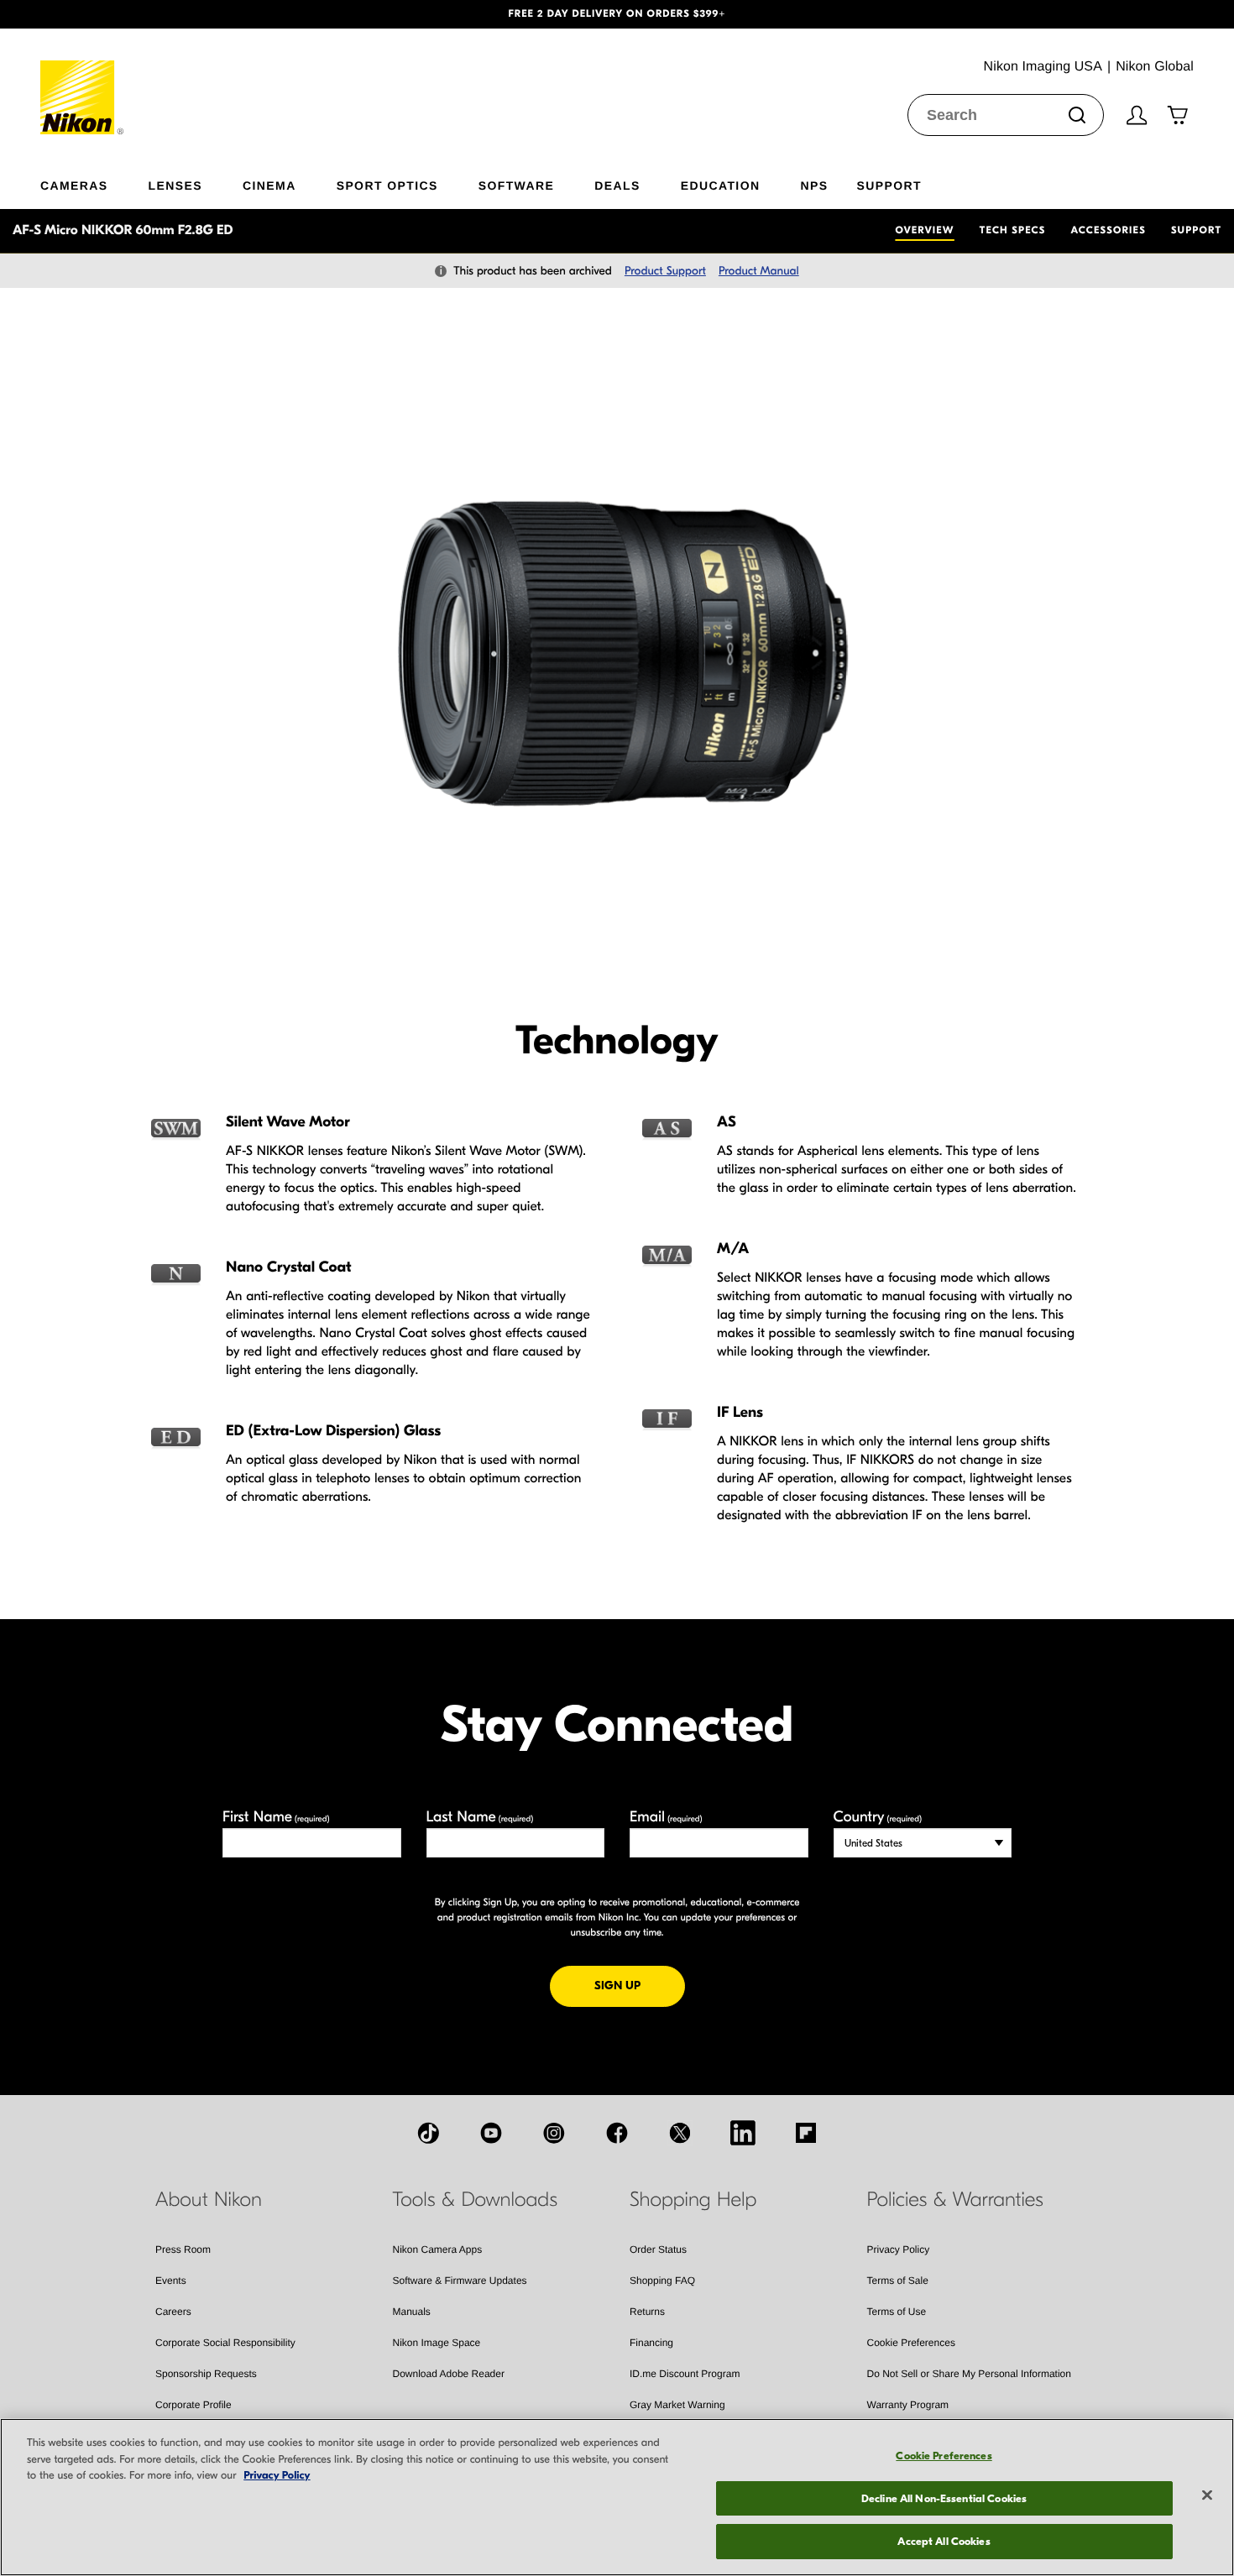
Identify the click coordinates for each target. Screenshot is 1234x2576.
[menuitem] (94, 182)
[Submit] (1077, 115)
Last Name (480, 1817)
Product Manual (759, 271)
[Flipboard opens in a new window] (806, 2133)
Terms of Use (897, 2312)
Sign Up (640, 1985)
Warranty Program (908, 2405)
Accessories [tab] (1109, 231)
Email (666, 1817)
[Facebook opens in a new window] (617, 2133)
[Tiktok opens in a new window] (428, 2133)
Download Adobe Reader (449, 2374)
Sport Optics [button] (387, 185)
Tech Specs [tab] (1013, 231)
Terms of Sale (898, 2281)
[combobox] (1006, 115)
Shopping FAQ (662, 2281)
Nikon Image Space (437, 2343)
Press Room (183, 2249)
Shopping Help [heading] (693, 2200)
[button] (93, 14)
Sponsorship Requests (206, 2374)
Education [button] (721, 185)
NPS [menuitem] (814, 185)
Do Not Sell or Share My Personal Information (969, 2374)
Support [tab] (1196, 231)
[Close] (1207, 2495)
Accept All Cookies (944, 2541)
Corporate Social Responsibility (225, 2343)
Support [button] (889, 185)
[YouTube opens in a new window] (491, 2133)
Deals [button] (617, 185)
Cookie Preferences (911, 2343)
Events (171, 2281)
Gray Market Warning (677, 2405)
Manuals (412, 2312)
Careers (173, 2312)
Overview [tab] (924, 231)
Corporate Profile (193, 2405)
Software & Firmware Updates (460, 2281)
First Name (276, 1817)
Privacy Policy (899, 2249)
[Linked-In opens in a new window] (743, 2133)
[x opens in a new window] (680, 2133)
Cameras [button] (74, 185)
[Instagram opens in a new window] (554, 2133)
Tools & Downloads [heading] (475, 2200)
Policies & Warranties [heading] (955, 2200)
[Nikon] (83, 81)
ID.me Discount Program (685, 2374)
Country (878, 1817)
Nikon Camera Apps (438, 2249)
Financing (651, 2343)
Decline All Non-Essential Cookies (944, 2498)
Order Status (658, 2249)
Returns (647, 2312)
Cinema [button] (269, 185)
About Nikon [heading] (209, 2200)
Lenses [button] (175, 185)
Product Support (665, 271)
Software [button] (517, 185)
